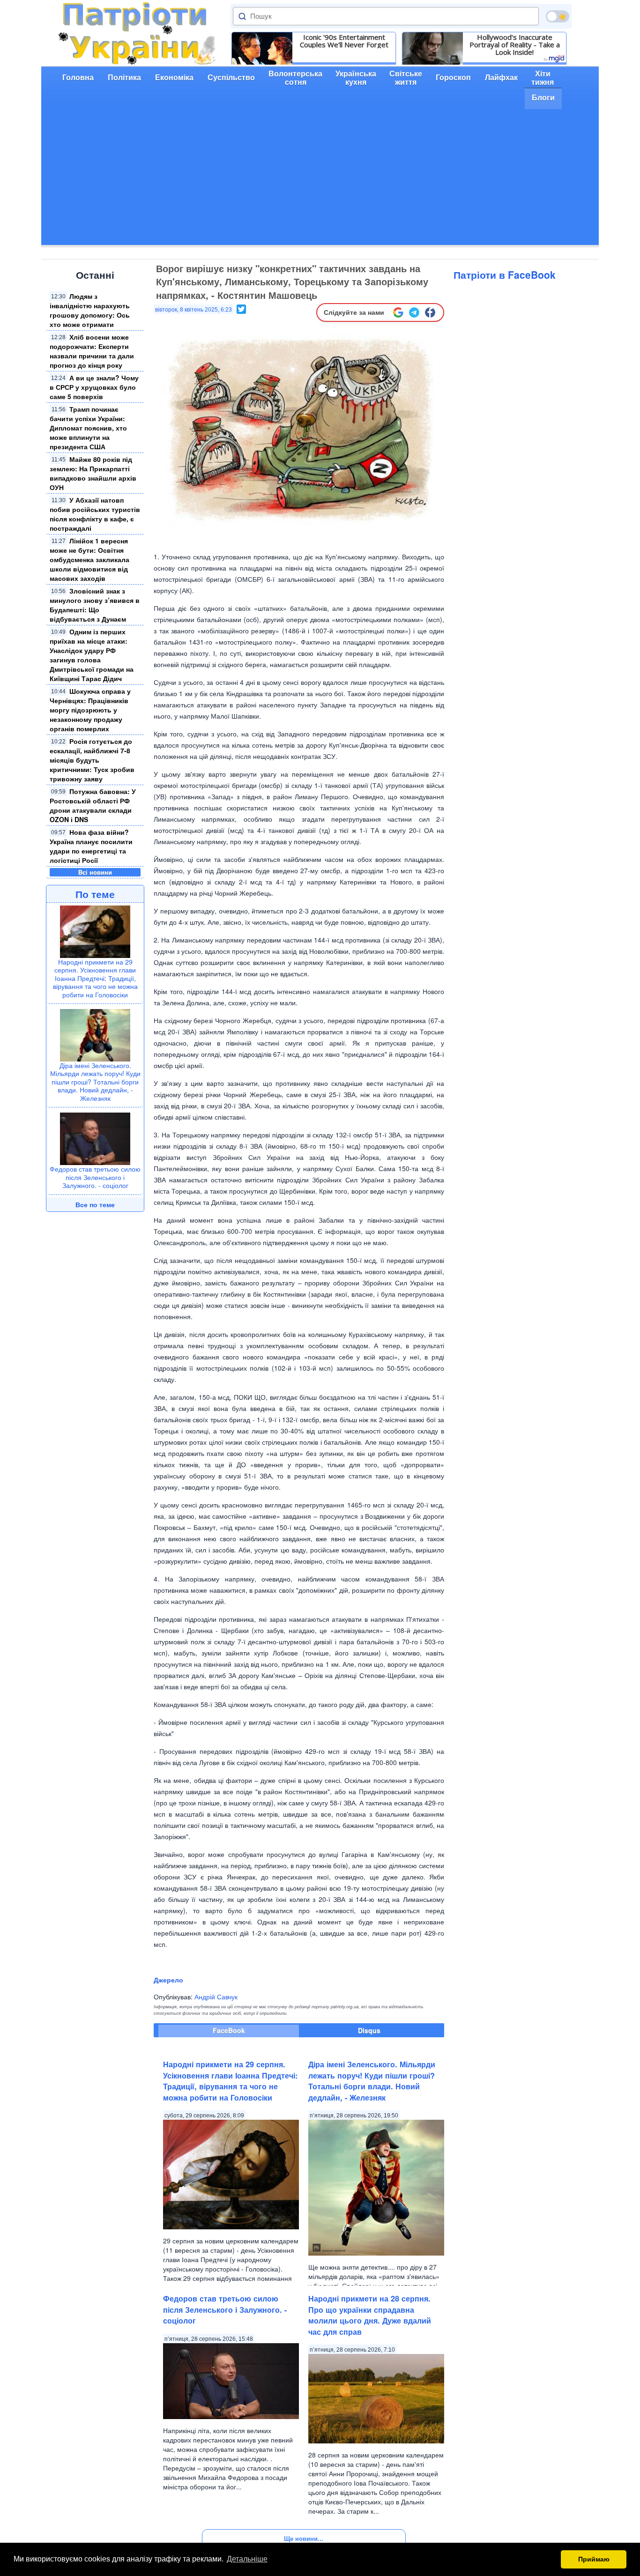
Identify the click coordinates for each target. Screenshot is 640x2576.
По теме (95, 894)
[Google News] (398, 312)
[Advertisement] (320, 179)
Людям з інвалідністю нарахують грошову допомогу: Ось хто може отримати (90, 310)
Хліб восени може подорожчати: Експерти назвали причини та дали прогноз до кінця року (92, 351)
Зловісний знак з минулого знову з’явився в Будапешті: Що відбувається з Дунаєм (95, 605)
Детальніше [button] (247, 2559)
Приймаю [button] (594, 2559)
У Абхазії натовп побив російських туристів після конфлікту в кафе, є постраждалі (95, 514)
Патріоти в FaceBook (505, 275)
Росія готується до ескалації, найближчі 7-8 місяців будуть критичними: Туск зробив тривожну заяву (92, 760)
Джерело (168, 1980)
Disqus (369, 2030)
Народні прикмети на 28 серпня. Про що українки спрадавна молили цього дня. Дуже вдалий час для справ (370, 2315)
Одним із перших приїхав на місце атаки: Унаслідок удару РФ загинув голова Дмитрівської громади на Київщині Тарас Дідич (92, 655)
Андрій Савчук (216, 1997)
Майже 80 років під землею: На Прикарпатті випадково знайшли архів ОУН (93, 473)
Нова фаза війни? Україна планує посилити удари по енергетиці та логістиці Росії (91, 846)
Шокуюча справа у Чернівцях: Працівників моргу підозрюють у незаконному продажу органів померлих (90, 710)
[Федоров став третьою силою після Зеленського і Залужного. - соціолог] (95, 1138)
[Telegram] (414, 312)
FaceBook (229, 2030)
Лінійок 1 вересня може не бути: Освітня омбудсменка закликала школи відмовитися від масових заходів (89, 559)
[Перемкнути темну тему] (558, 16)
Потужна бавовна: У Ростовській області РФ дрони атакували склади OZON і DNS (93, 805)
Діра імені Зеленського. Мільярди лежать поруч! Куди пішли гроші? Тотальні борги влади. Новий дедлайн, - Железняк (95, 1082)
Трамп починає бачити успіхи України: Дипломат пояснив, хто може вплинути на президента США (88, 428)
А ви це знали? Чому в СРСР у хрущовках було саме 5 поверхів (94, 387)
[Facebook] (430, 312)
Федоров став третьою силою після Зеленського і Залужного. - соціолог (95, 1177)
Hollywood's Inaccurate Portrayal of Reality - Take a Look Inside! (515, 45)
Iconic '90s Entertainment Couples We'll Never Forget (344, 41)
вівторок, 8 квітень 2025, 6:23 (193, 310)
